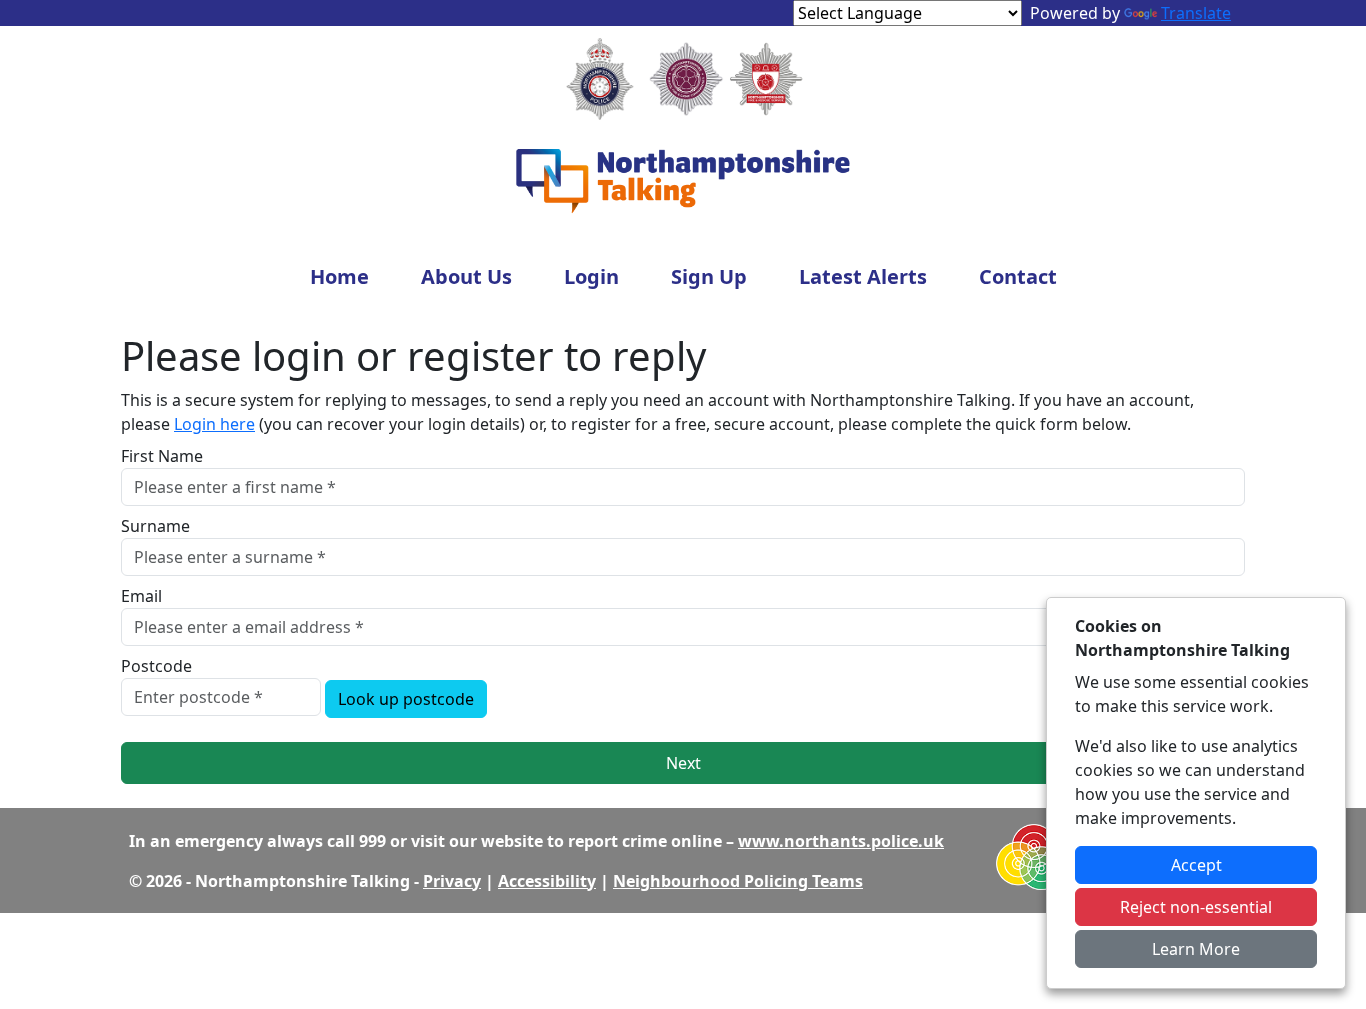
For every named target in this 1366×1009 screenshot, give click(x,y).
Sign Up (709, 276)
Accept (1196, 865)
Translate (1196, 13)
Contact (1018, 276)
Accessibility (547, 881)
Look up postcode (406, 699)
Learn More (1196, 949)
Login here (214, 424)
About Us (466, 276)
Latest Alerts (863, 276)
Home (339, 276)
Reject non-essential (1196, 907)
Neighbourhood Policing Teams (738, 881)
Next (683, 763)
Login (591, 276)
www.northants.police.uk (841, 841)
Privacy (452, 881)
